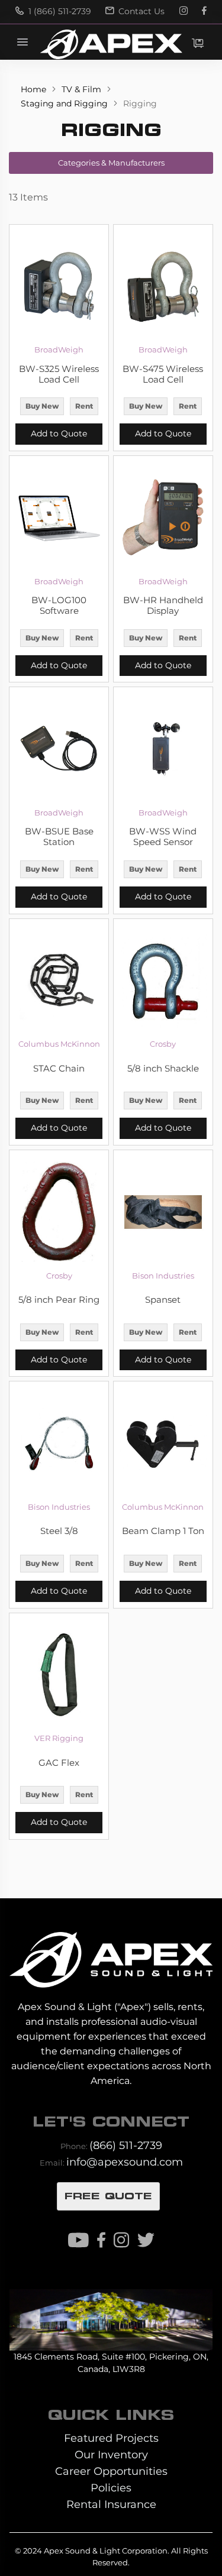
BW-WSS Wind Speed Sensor (163, 837)
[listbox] (59, 407)
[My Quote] (198, 43)
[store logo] (111, 44)
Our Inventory (111, 2454)
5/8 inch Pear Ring (59, 1300)
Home (35, 89)
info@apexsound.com (125, 2162)
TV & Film (83, 89)
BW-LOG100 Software (59, 606)
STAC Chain (59, 1069)
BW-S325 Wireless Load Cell (59, 374)
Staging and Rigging (65, 103)
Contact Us (140, 11)
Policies (111, 2488)
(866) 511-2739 (126, 2145)
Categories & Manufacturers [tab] (111, 163)
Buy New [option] (42, 406)
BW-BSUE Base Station (59, 837)
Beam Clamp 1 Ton (163, 1531)
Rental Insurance (111, 2504)
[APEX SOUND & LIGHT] (111, 1952)
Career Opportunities (111, 2471)
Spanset (163, 1300)
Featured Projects (111, 2438)
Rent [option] (84, 406)
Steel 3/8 (59, 1531)
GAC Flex (59, 1763)
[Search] (148, 42)
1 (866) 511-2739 (59, 11)
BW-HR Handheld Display (163, 606)
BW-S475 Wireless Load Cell (163, 374)
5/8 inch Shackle (163, 1069)
